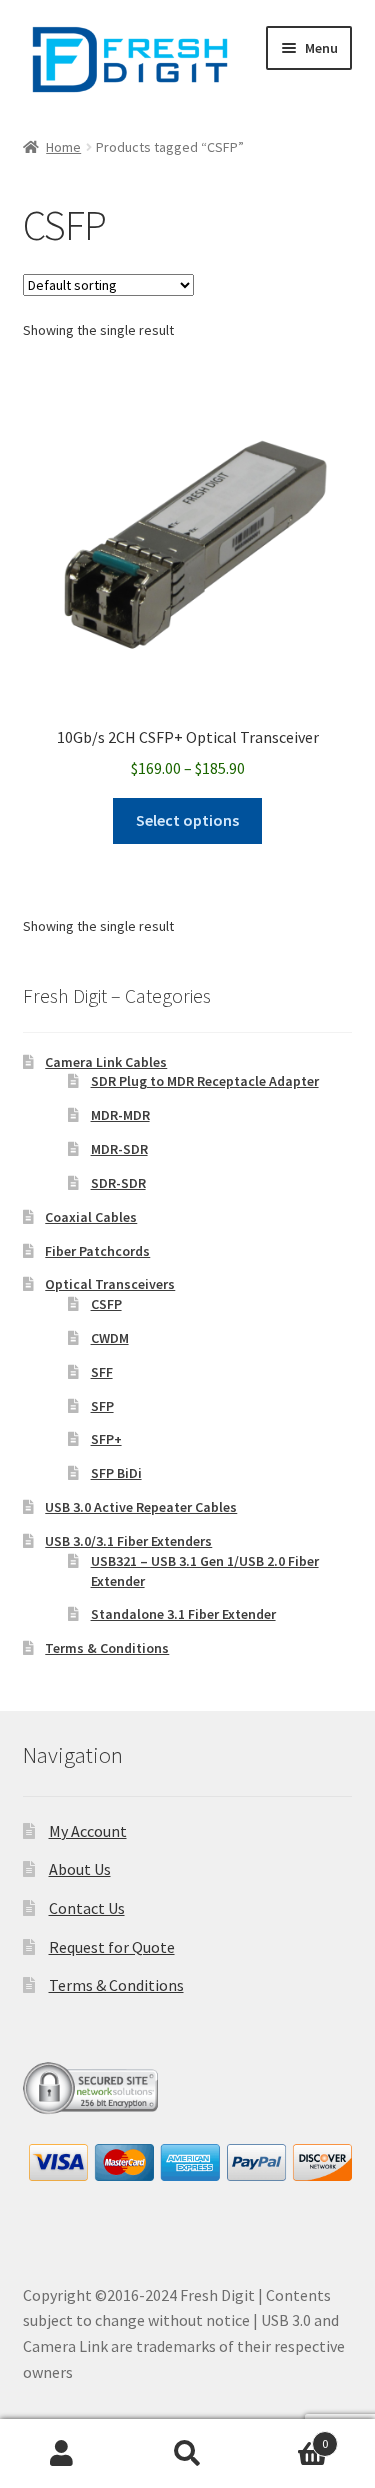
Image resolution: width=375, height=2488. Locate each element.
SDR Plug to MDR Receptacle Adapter (205, 1081)
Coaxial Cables (91, 1217)
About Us (80, 1869)
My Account (88, 1831)
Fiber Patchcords (97, 1251)
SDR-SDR (118, 1183)
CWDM (110, 1338)
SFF (102, 1372)
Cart (289, 2436)
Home (63, 147)
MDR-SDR (119, 1149)
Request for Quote (112, 1947)
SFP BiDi (116, 1473)
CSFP (106, 1304)
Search (187, 2454)
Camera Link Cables (106, 1062)
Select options (187, 820)
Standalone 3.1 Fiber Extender (183, 1614)
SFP (102, 1406)
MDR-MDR (120, 1115)
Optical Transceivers (110, 1284)
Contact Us (87, 1908)
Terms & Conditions (107, 1648)
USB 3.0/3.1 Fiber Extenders (128, 1541)
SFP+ (106, 1439)
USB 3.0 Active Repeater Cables (141, 1507)
